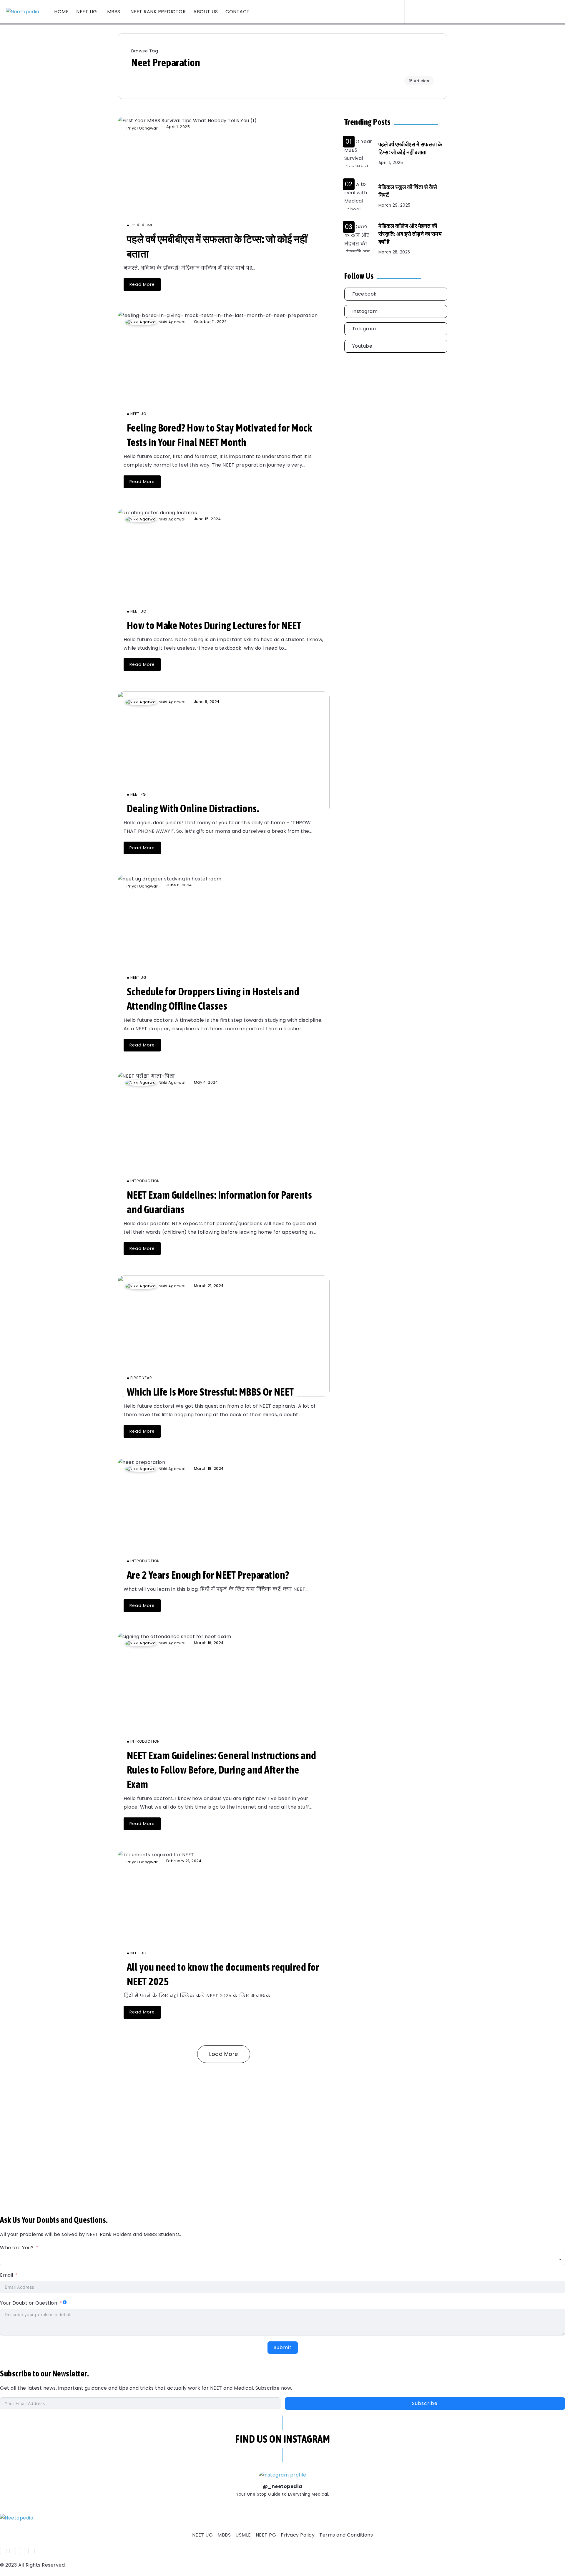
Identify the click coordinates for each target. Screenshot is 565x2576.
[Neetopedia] (23, 12)
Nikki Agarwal (172, 322)
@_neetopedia (283, 2486)
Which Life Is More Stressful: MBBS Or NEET (210, 1392)
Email (7, 2275)
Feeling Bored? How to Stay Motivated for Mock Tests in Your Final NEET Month (220, 435)
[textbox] (282, 2260)
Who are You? (17, 2248)
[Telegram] (396, 329)
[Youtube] (459, 12)
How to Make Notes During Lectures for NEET (214, 625)
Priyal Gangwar (142, 128)
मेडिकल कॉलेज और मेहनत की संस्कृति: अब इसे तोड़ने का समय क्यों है (410, 234)
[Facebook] (449, 12)
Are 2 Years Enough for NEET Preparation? (208, 1575)
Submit (283, 2347)
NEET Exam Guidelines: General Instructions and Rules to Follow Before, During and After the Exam (222, 1770)
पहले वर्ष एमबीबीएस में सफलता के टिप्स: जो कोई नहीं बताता (410, 149)
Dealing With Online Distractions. (193, 808)
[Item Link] (224, 180)
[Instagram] (454, 12)
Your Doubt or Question (29, 2303)
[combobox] (282, 2260)
